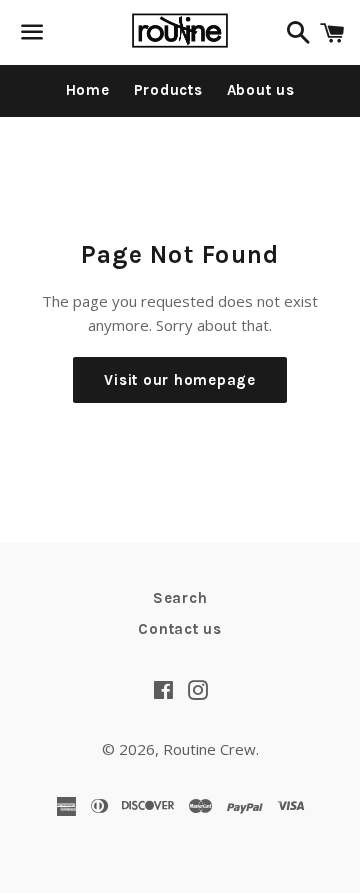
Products (168, 90)
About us (261, 90)
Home (88, 90)
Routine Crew (209, 749)
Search (180, 598)
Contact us (180, 629)
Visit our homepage (180, 380)
